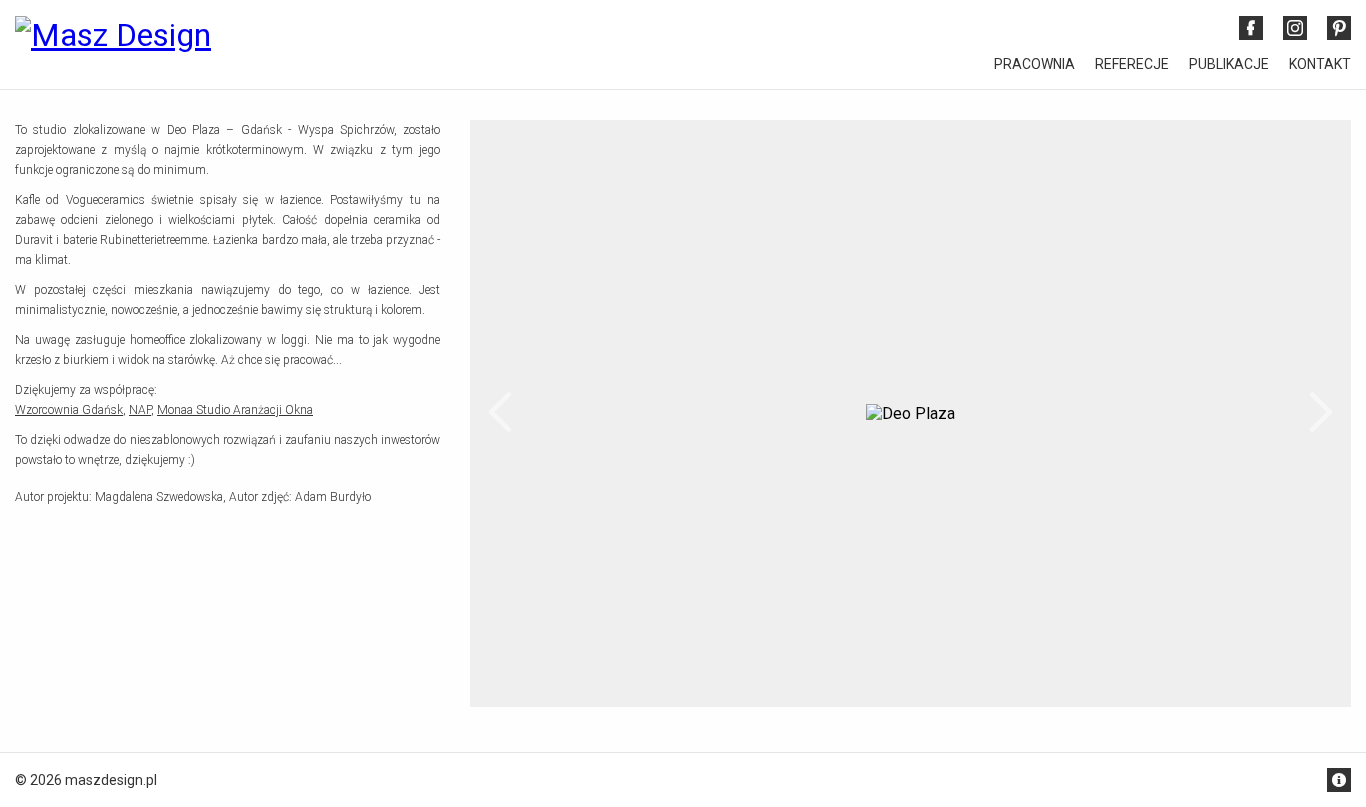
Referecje (1132, 64)
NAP (140, 410)
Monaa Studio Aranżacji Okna (235, 410)
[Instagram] (1295, 28)
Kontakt (1320, 64)
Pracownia (1034, 64)
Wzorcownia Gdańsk (69, 410)
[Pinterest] (1339, 28)
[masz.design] (113, 45)
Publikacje (1229, 64)
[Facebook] (1251, 28)
